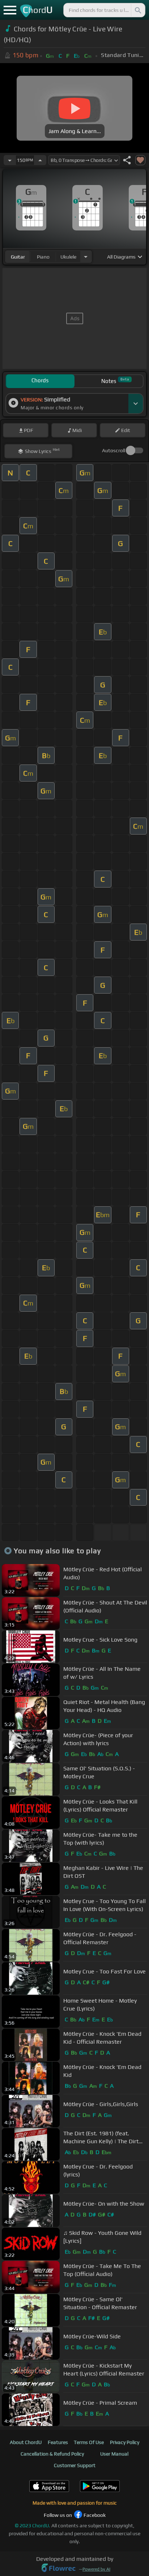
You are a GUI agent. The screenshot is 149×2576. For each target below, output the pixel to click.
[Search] (137, 10)
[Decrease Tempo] (10, 160)
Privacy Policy (125, 2442)
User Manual (114, 2454)
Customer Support (75, 2465)
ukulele (68, 257)
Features (58, 2442)
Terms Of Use (89, 2442)
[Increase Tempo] (40, 160)
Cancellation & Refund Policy (52, 2454)
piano (43, 257)
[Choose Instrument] (86, 257)
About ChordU (26, 2442)
